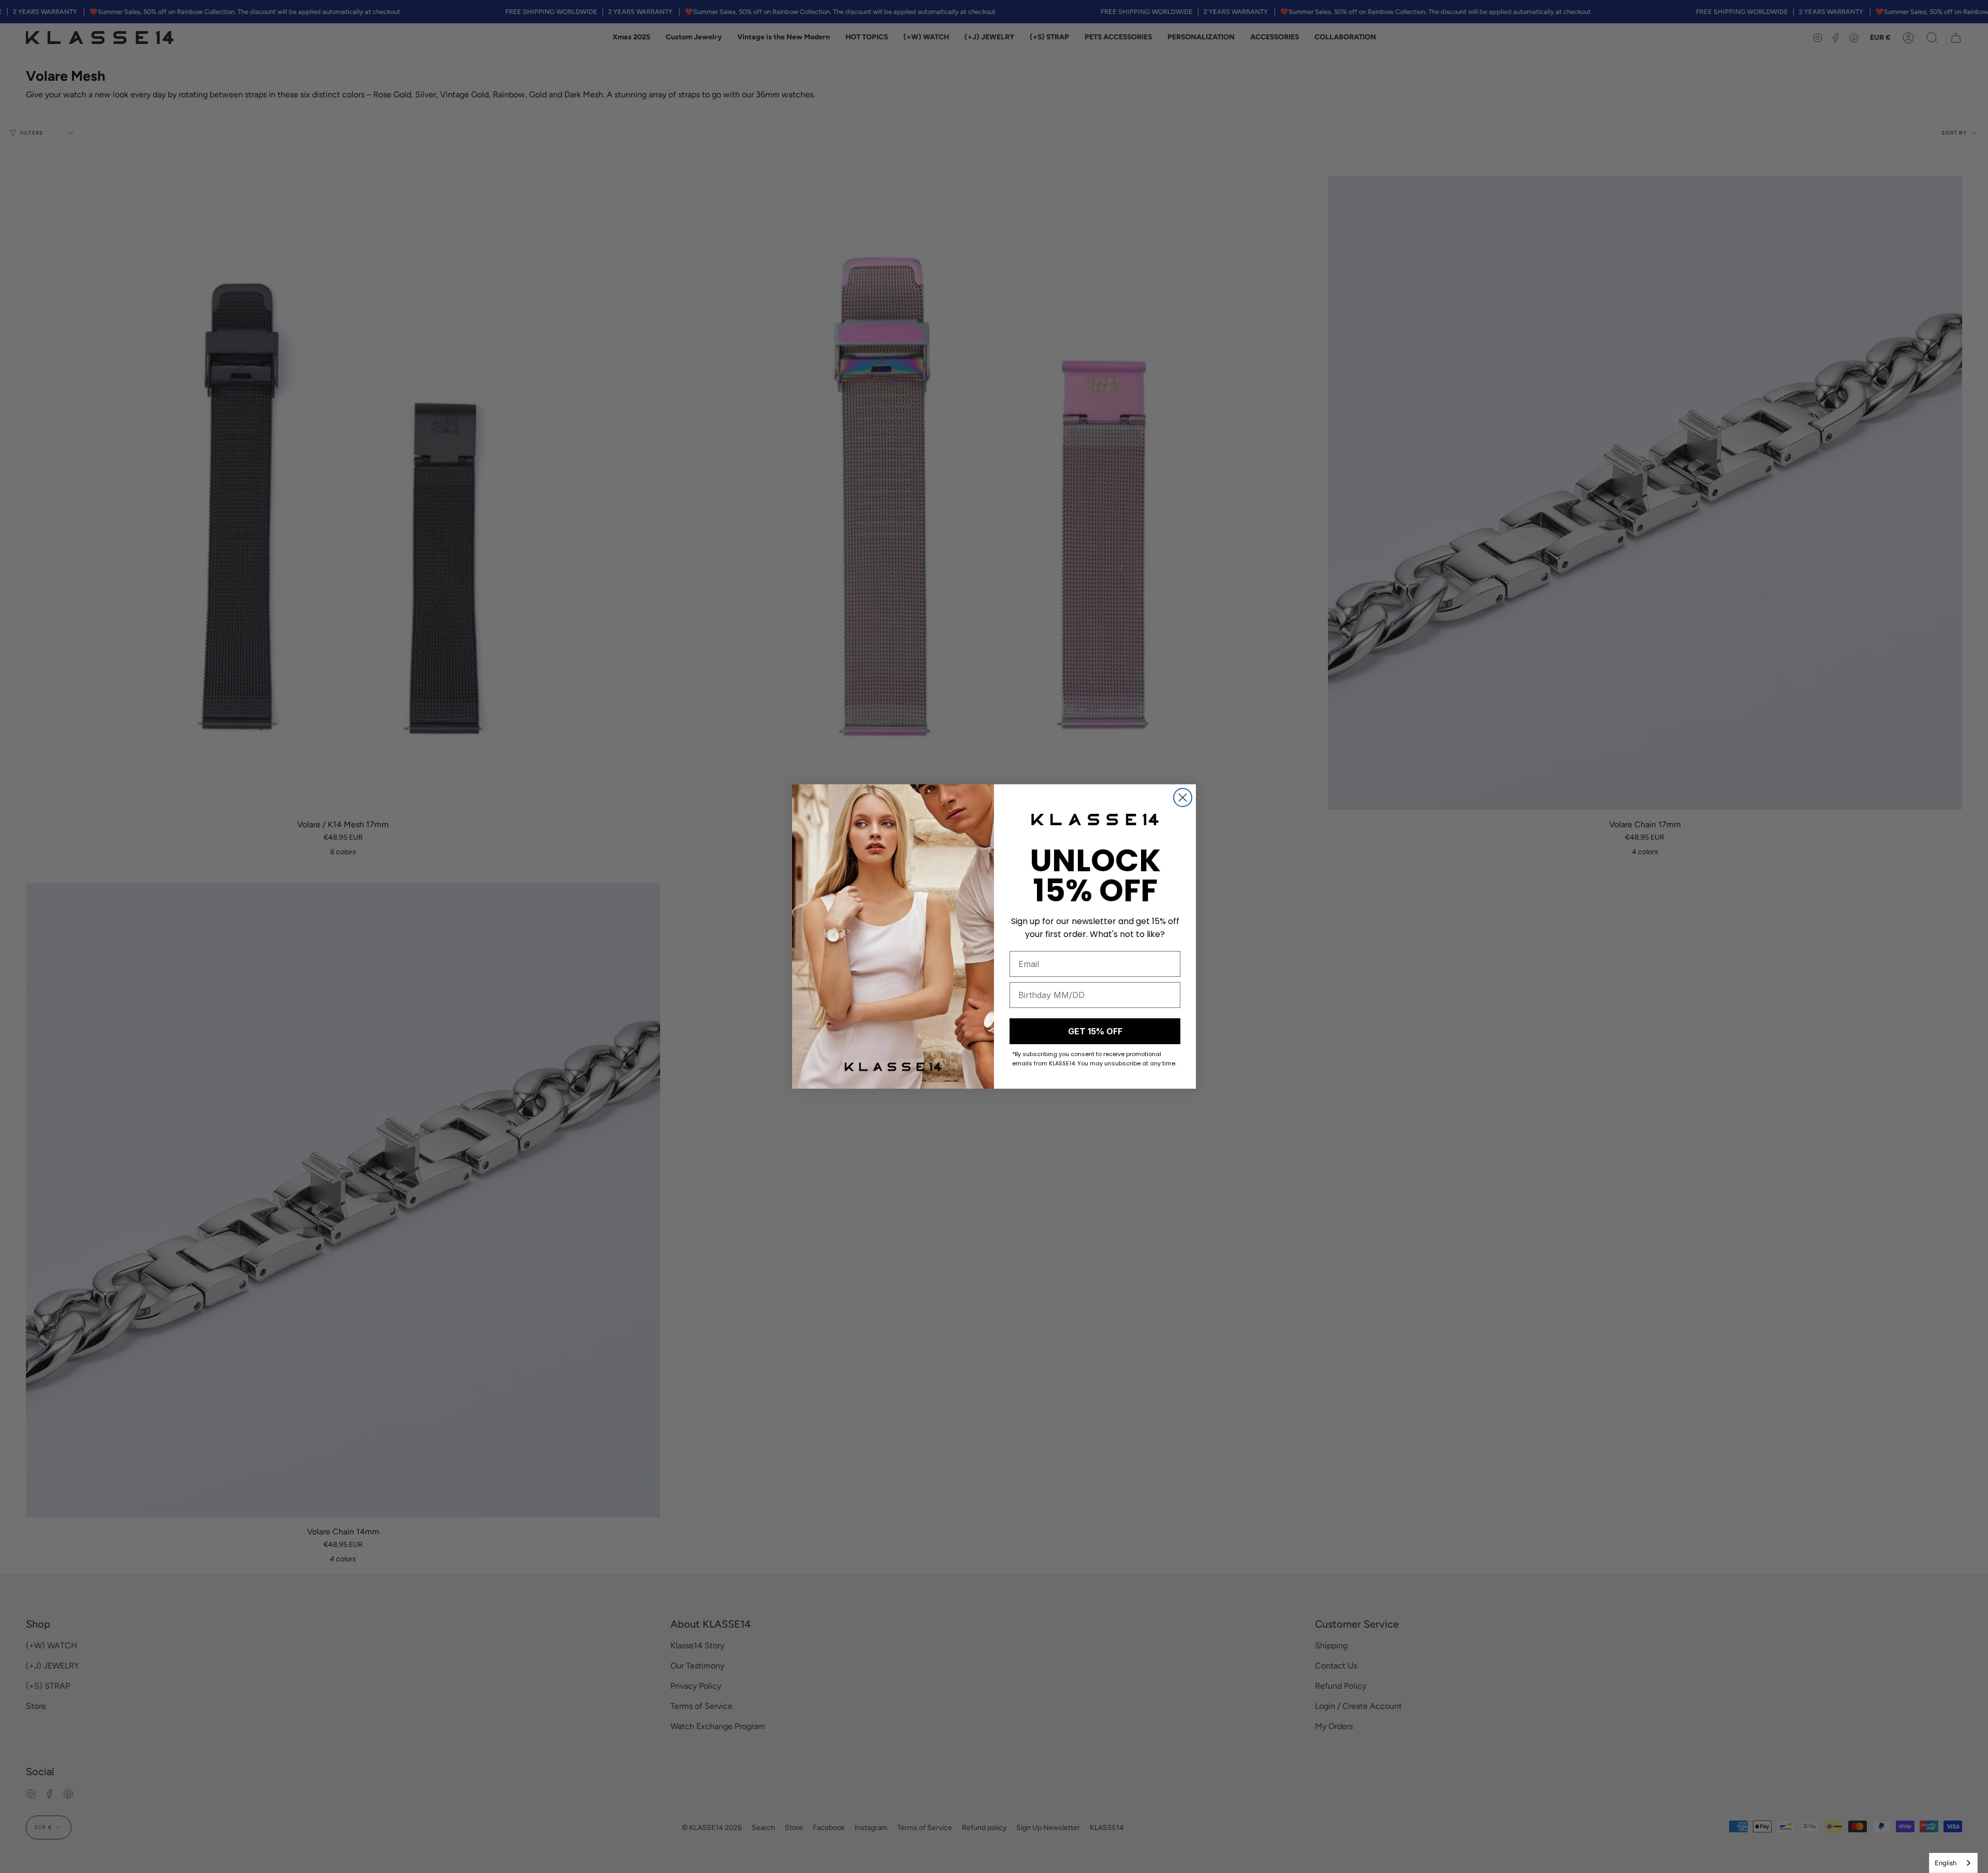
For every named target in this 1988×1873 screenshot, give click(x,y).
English (1946, 1863)
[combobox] (1953, 1863)
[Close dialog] (1183, 798)
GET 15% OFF (1095, 1031)
